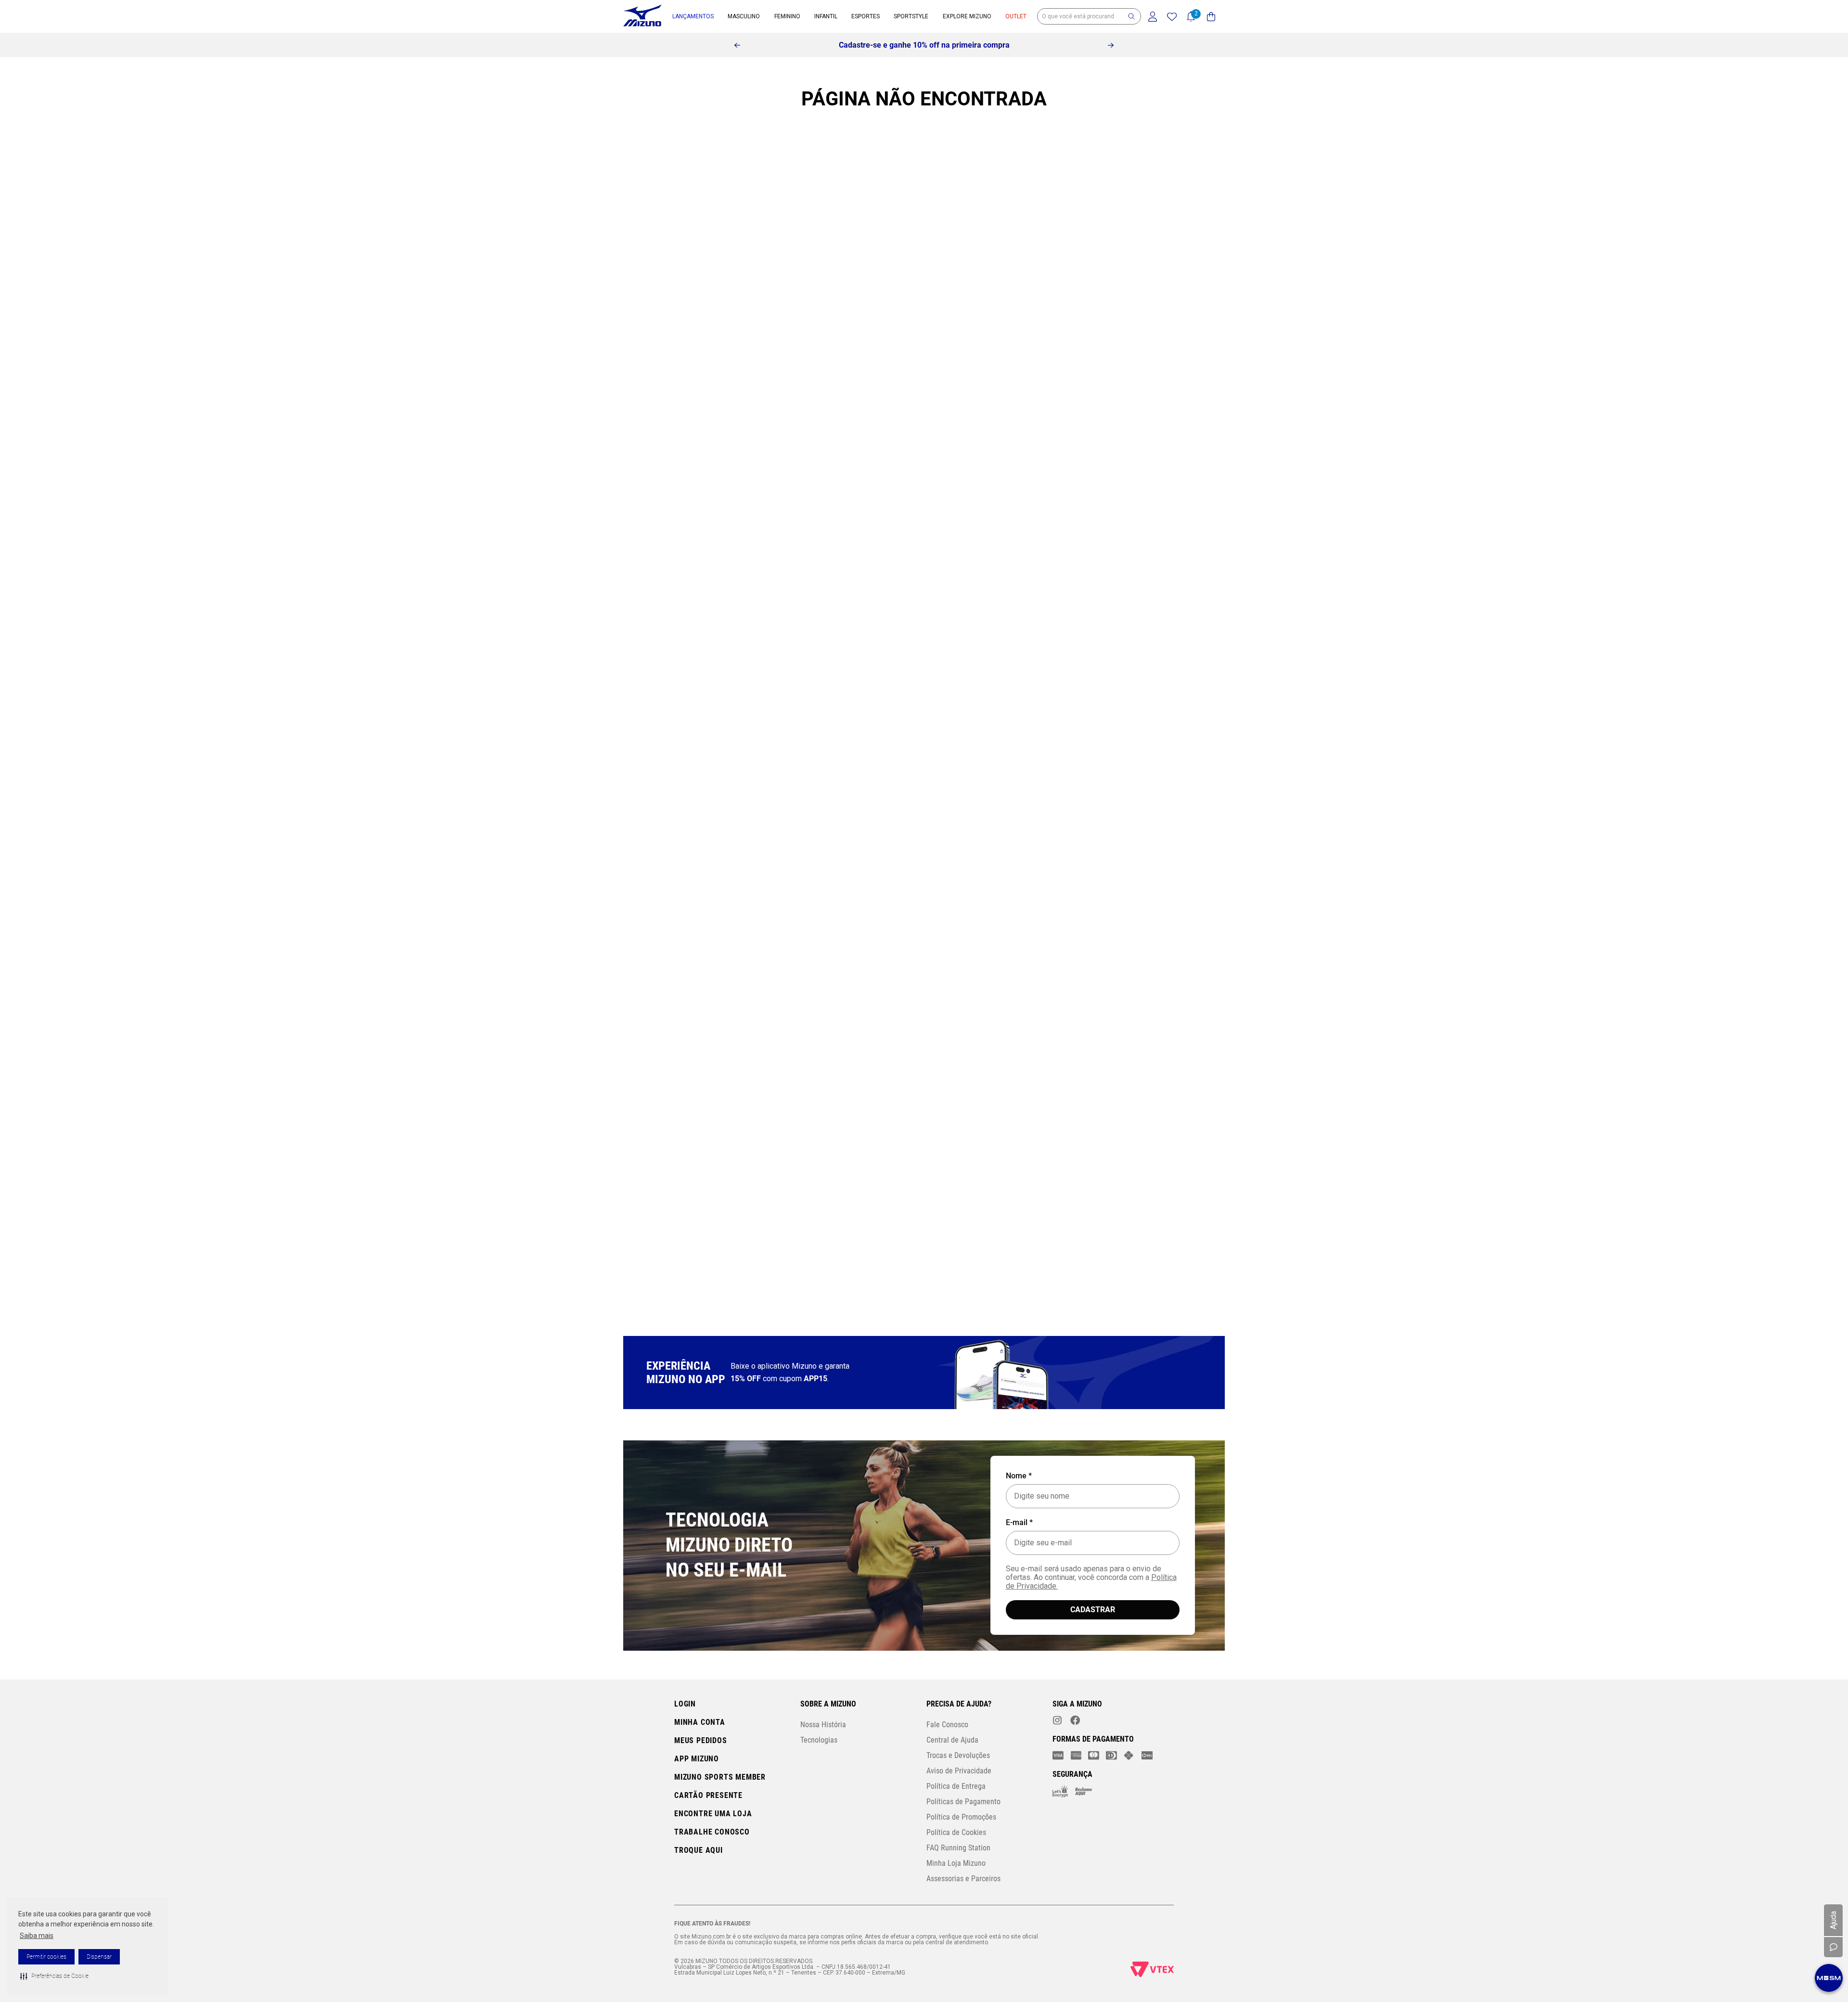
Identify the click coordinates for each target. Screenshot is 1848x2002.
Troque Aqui (699, 1850)
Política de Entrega (956, 1786)
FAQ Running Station (958, 1848)
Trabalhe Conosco (712, 1832)
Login (685, 1704)
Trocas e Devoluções (958, 1755)
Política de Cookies (956, 1832)
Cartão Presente (708, 1795)
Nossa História (823, 1725)
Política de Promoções (961, 1817)
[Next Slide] (1111, 45)
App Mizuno (697, 1759)
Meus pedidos (701, 1740)
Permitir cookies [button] (46, 1957)
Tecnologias (819, 1740)
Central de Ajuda (952, 1740)
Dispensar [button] (99, 1957)
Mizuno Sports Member (720, 1777)
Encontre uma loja (713, 1814)
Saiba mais (37, 1936)
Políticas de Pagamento (963, 1802)
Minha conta (700, 1722)
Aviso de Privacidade (959, 1771)
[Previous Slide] (737, 45)
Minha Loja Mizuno (956, 1863)
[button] (54, 1976)
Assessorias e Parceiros (963, 1879)
